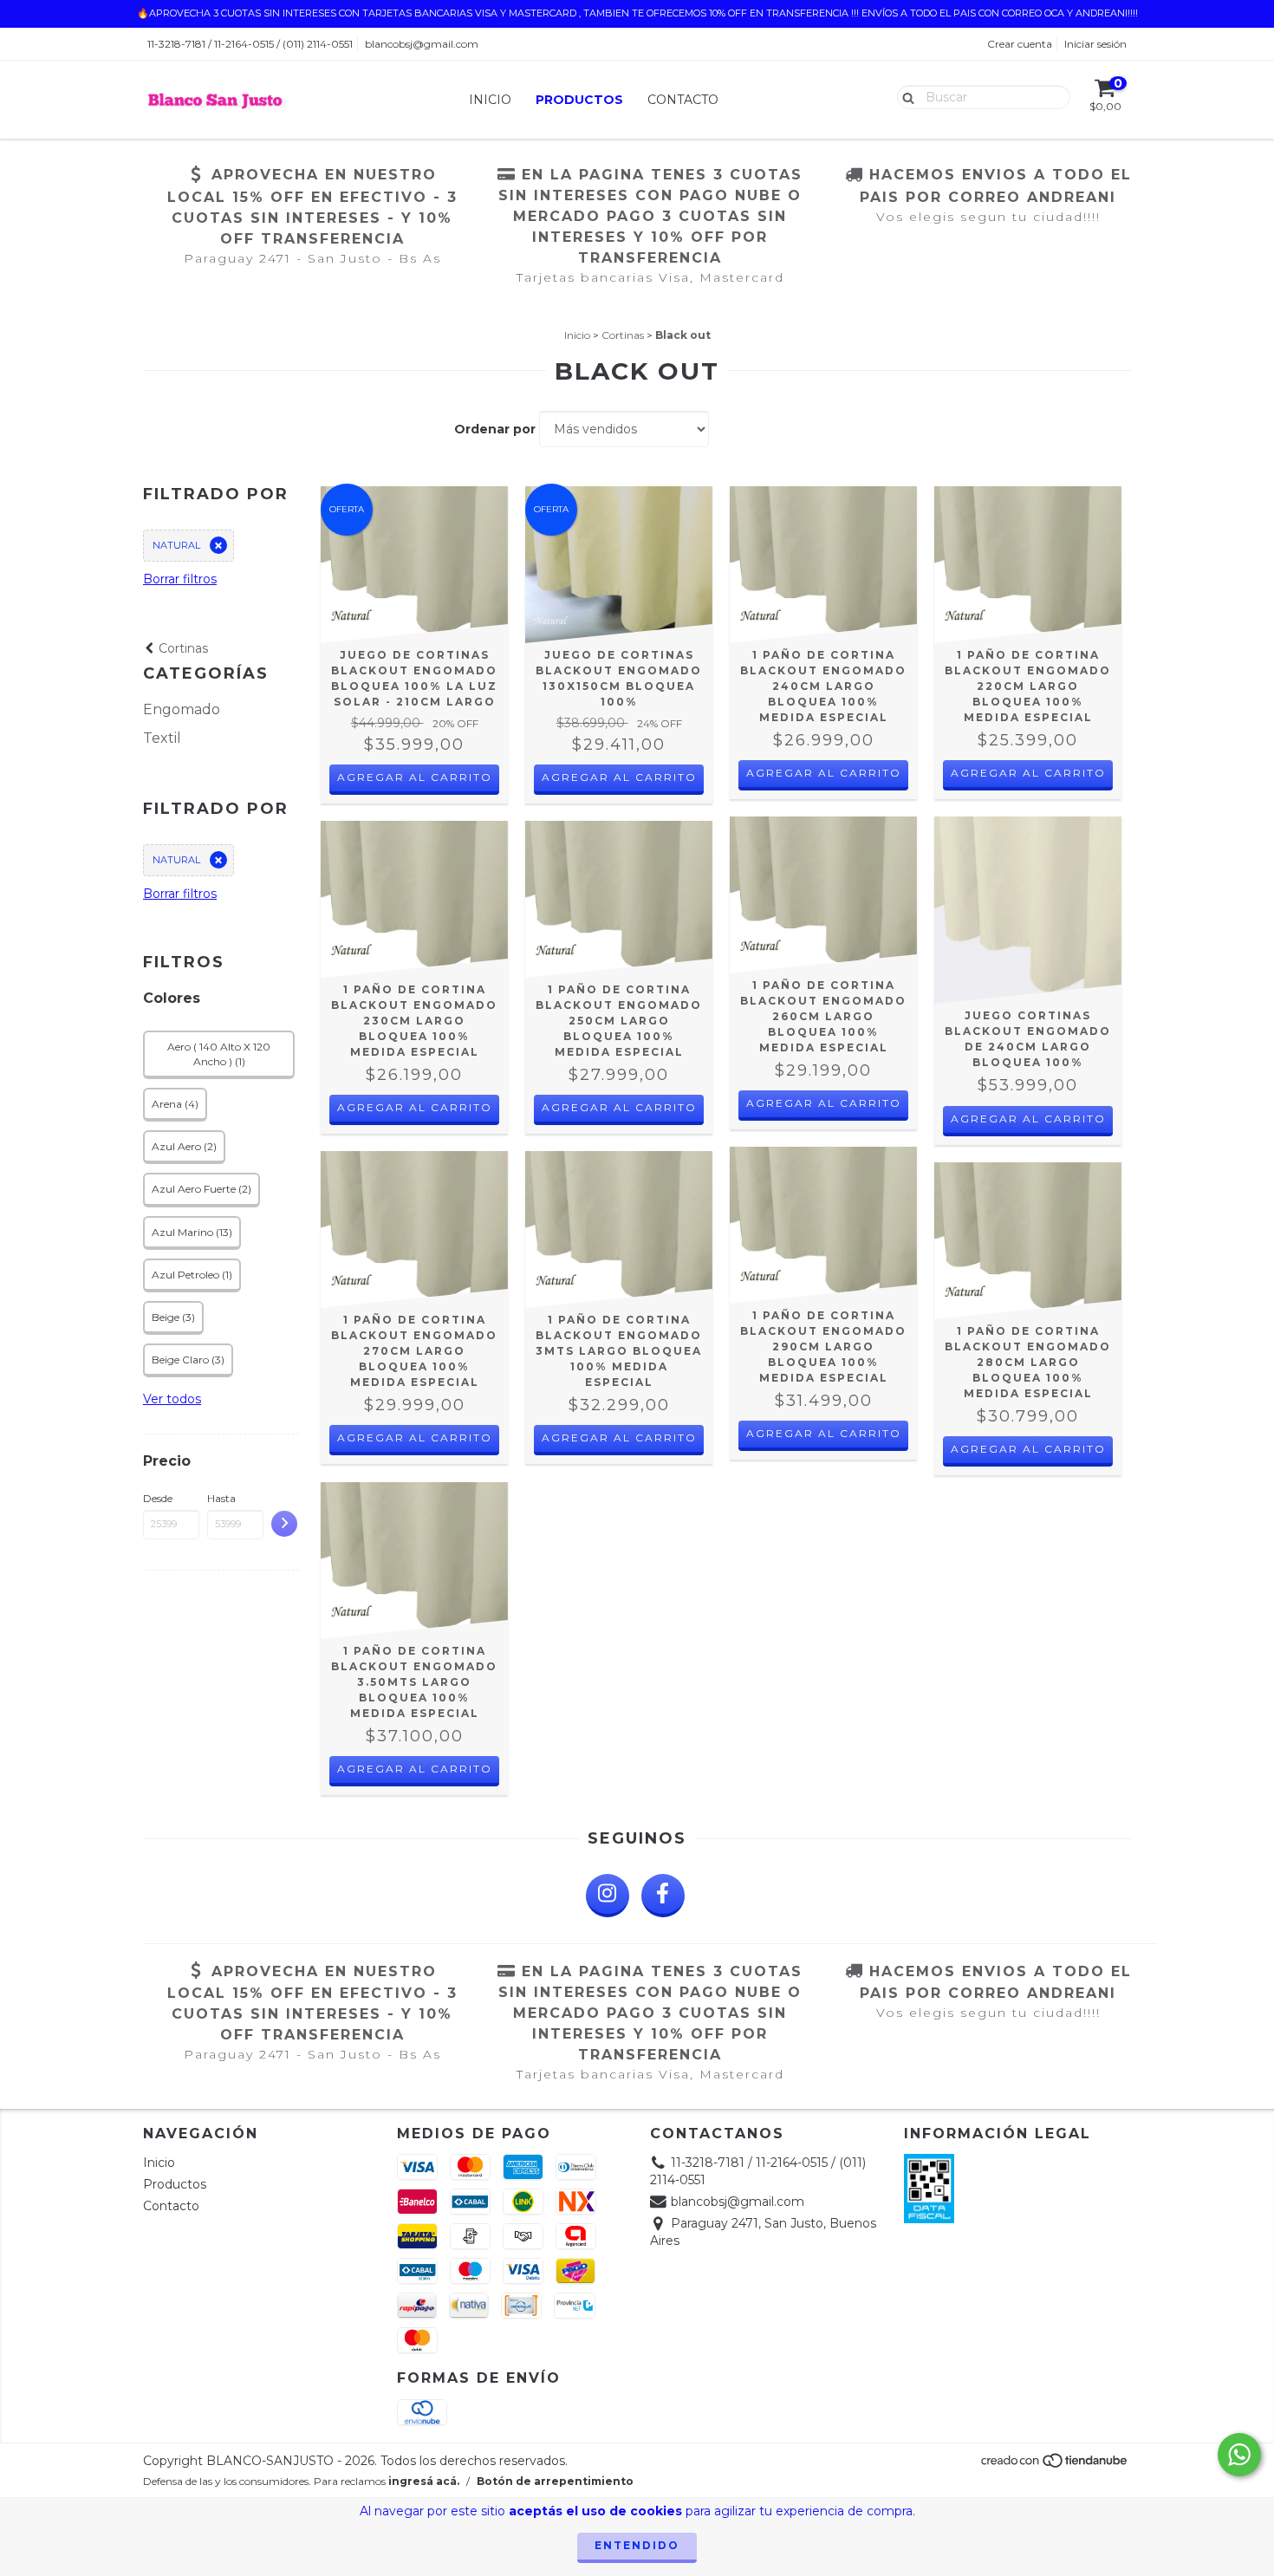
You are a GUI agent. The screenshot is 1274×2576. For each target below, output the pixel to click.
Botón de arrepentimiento (555, 2481)
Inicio (490, 100)
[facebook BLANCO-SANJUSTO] (663, 1896)
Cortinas (623, 335)
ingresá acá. (424, 2481)
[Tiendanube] (1055, 2465)
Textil (162, 738)
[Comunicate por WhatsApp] (1239, 2455)
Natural (176, 545)
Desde (158, 1498)
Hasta (221, 1498)
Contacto (683, 100)
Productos (579, 100)
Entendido (637, 2545)
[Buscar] (904, 96)
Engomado (182, 709)
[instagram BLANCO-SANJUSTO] (608, 1896)
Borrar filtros (180, 579)
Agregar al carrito (415, 777)
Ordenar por (495, 429)
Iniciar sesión (1095, 44)
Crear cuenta (1020, 44)
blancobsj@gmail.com (422, 44)
